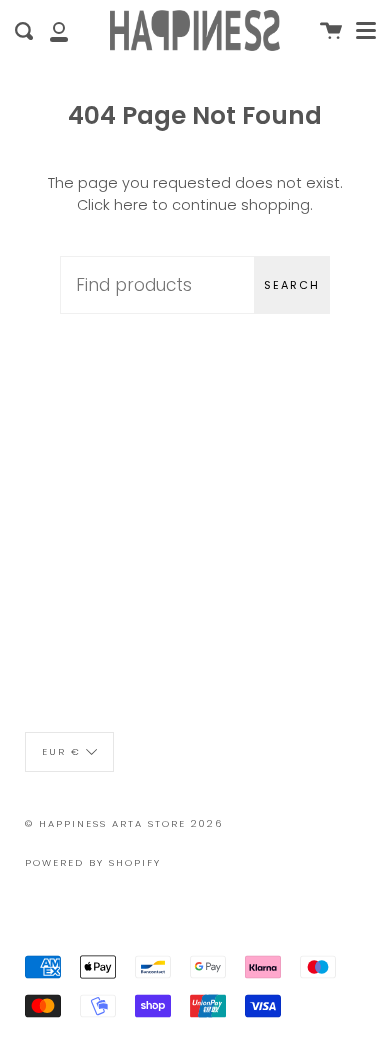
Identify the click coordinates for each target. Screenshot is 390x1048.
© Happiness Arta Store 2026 (124, 823)
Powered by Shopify (93, 862)
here (131, 205)
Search (292, 285)
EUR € (61, 751)
